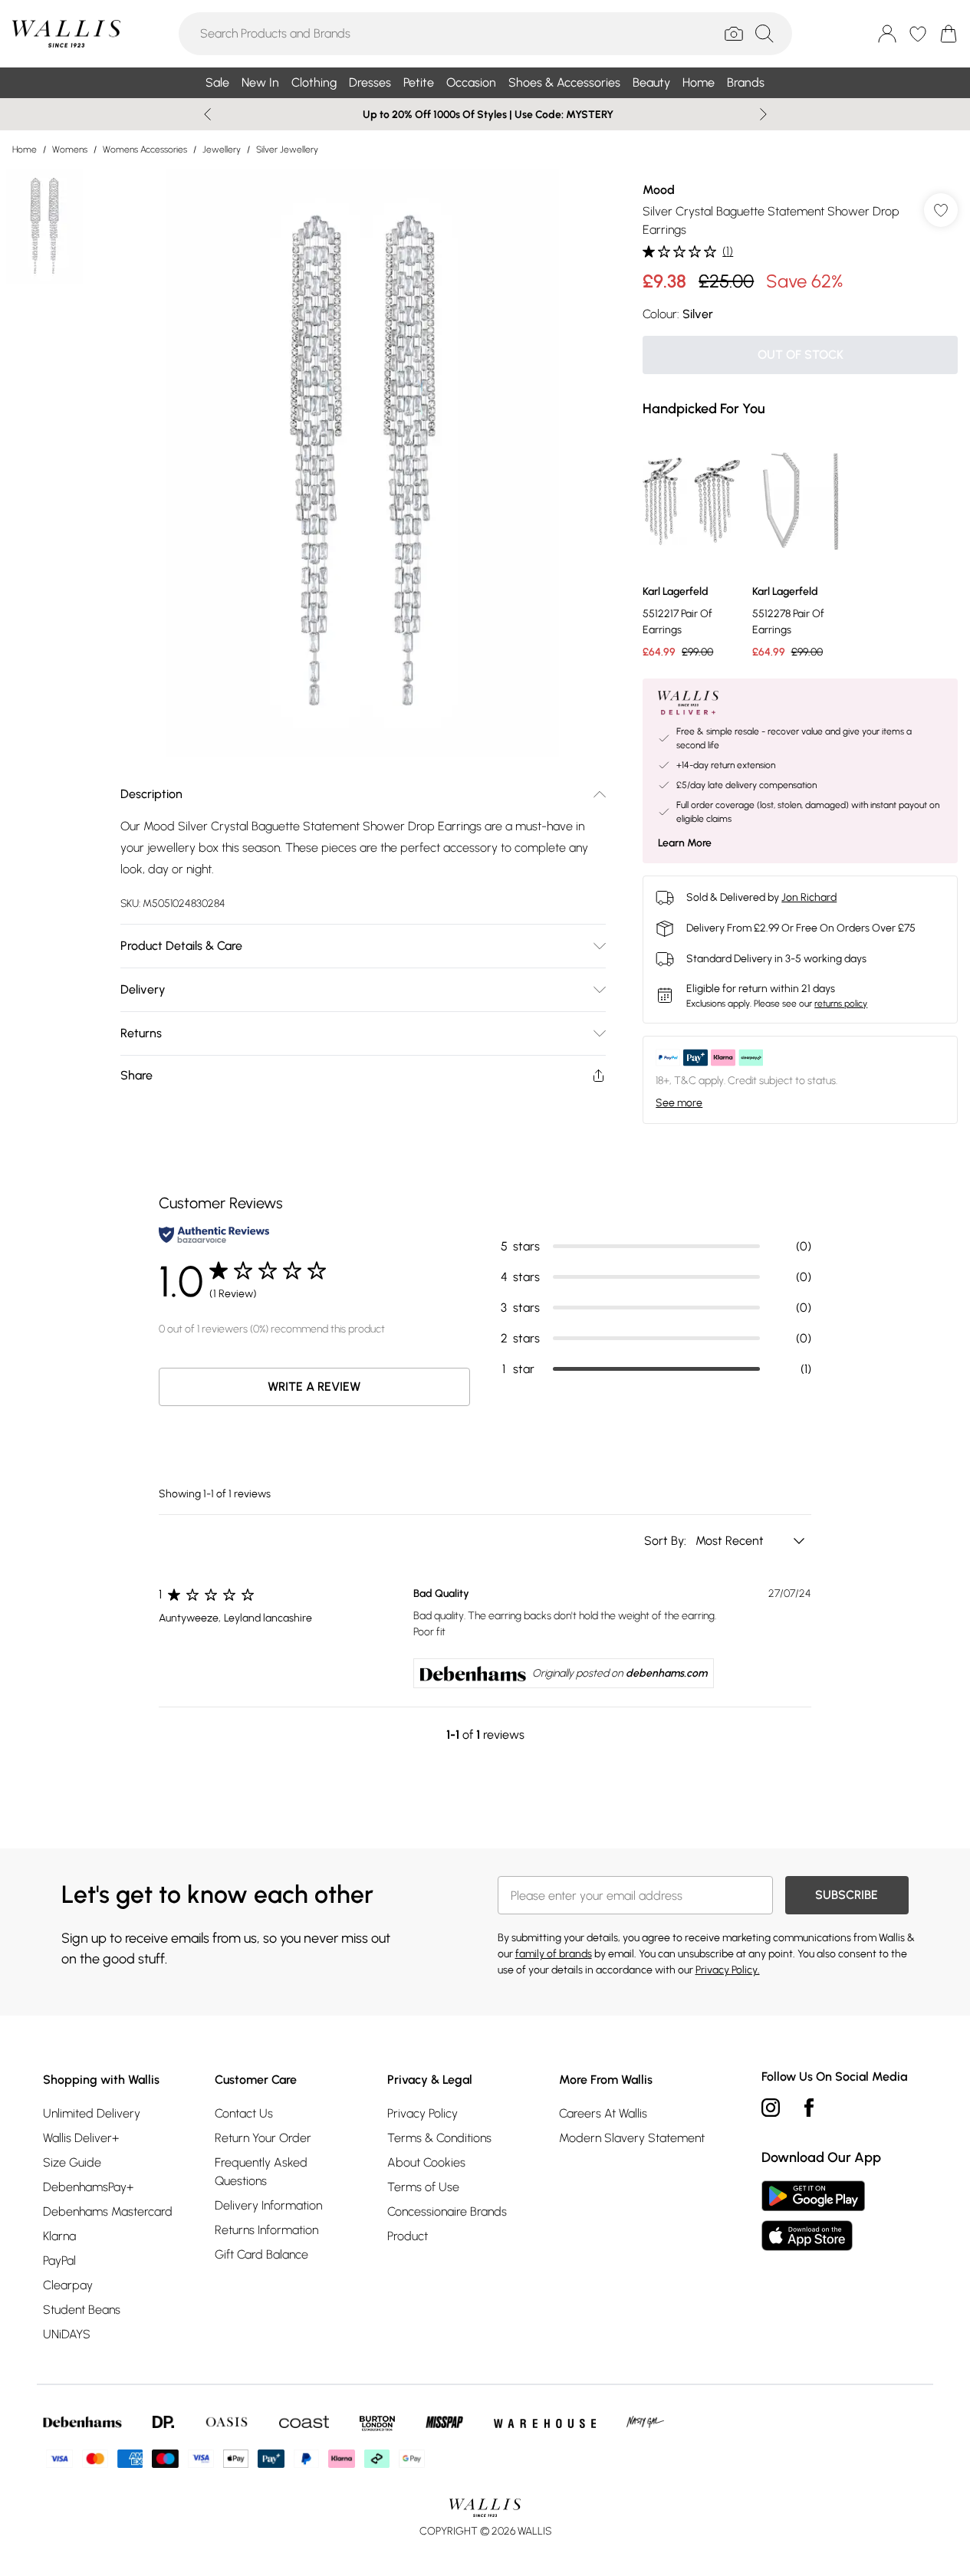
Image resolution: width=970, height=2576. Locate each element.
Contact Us (244, 2113)
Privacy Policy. (728, 1970)
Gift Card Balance (261, 2254)
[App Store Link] (813, 2216)
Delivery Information (268, 2205)
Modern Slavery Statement (632, 2138)
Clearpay (68, 2285)
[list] (363, 463)
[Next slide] (763, 114)
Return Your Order (263, 2138)
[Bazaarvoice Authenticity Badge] (214, 1235)
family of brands (554, 1954)
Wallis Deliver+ (81, 2138)
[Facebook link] (809, 2108)
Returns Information (266, 2230)
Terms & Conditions (439, 2138)
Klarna (59, 2236)
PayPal (59, 2261)
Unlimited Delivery (92, 2113)
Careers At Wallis (603, 2113)
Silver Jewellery (287, 149)
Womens (70, 149)
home (25, 149)
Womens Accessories (145, 149)
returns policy (841, 1004)
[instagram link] (771, 2108)
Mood (659, 190)
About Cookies (426, 2162)
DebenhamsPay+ (88, 2187)
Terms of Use (423, 2187)
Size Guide (72, 2162)
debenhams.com (666, 1673)
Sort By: (667, 1541)
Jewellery (222, 149)
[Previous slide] (207, 114)
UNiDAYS (67, 2334)
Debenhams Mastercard (108, 2211)
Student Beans (82, 2310)
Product (408, 2236)
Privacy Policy (423, 2113)
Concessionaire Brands (447, 2211)
